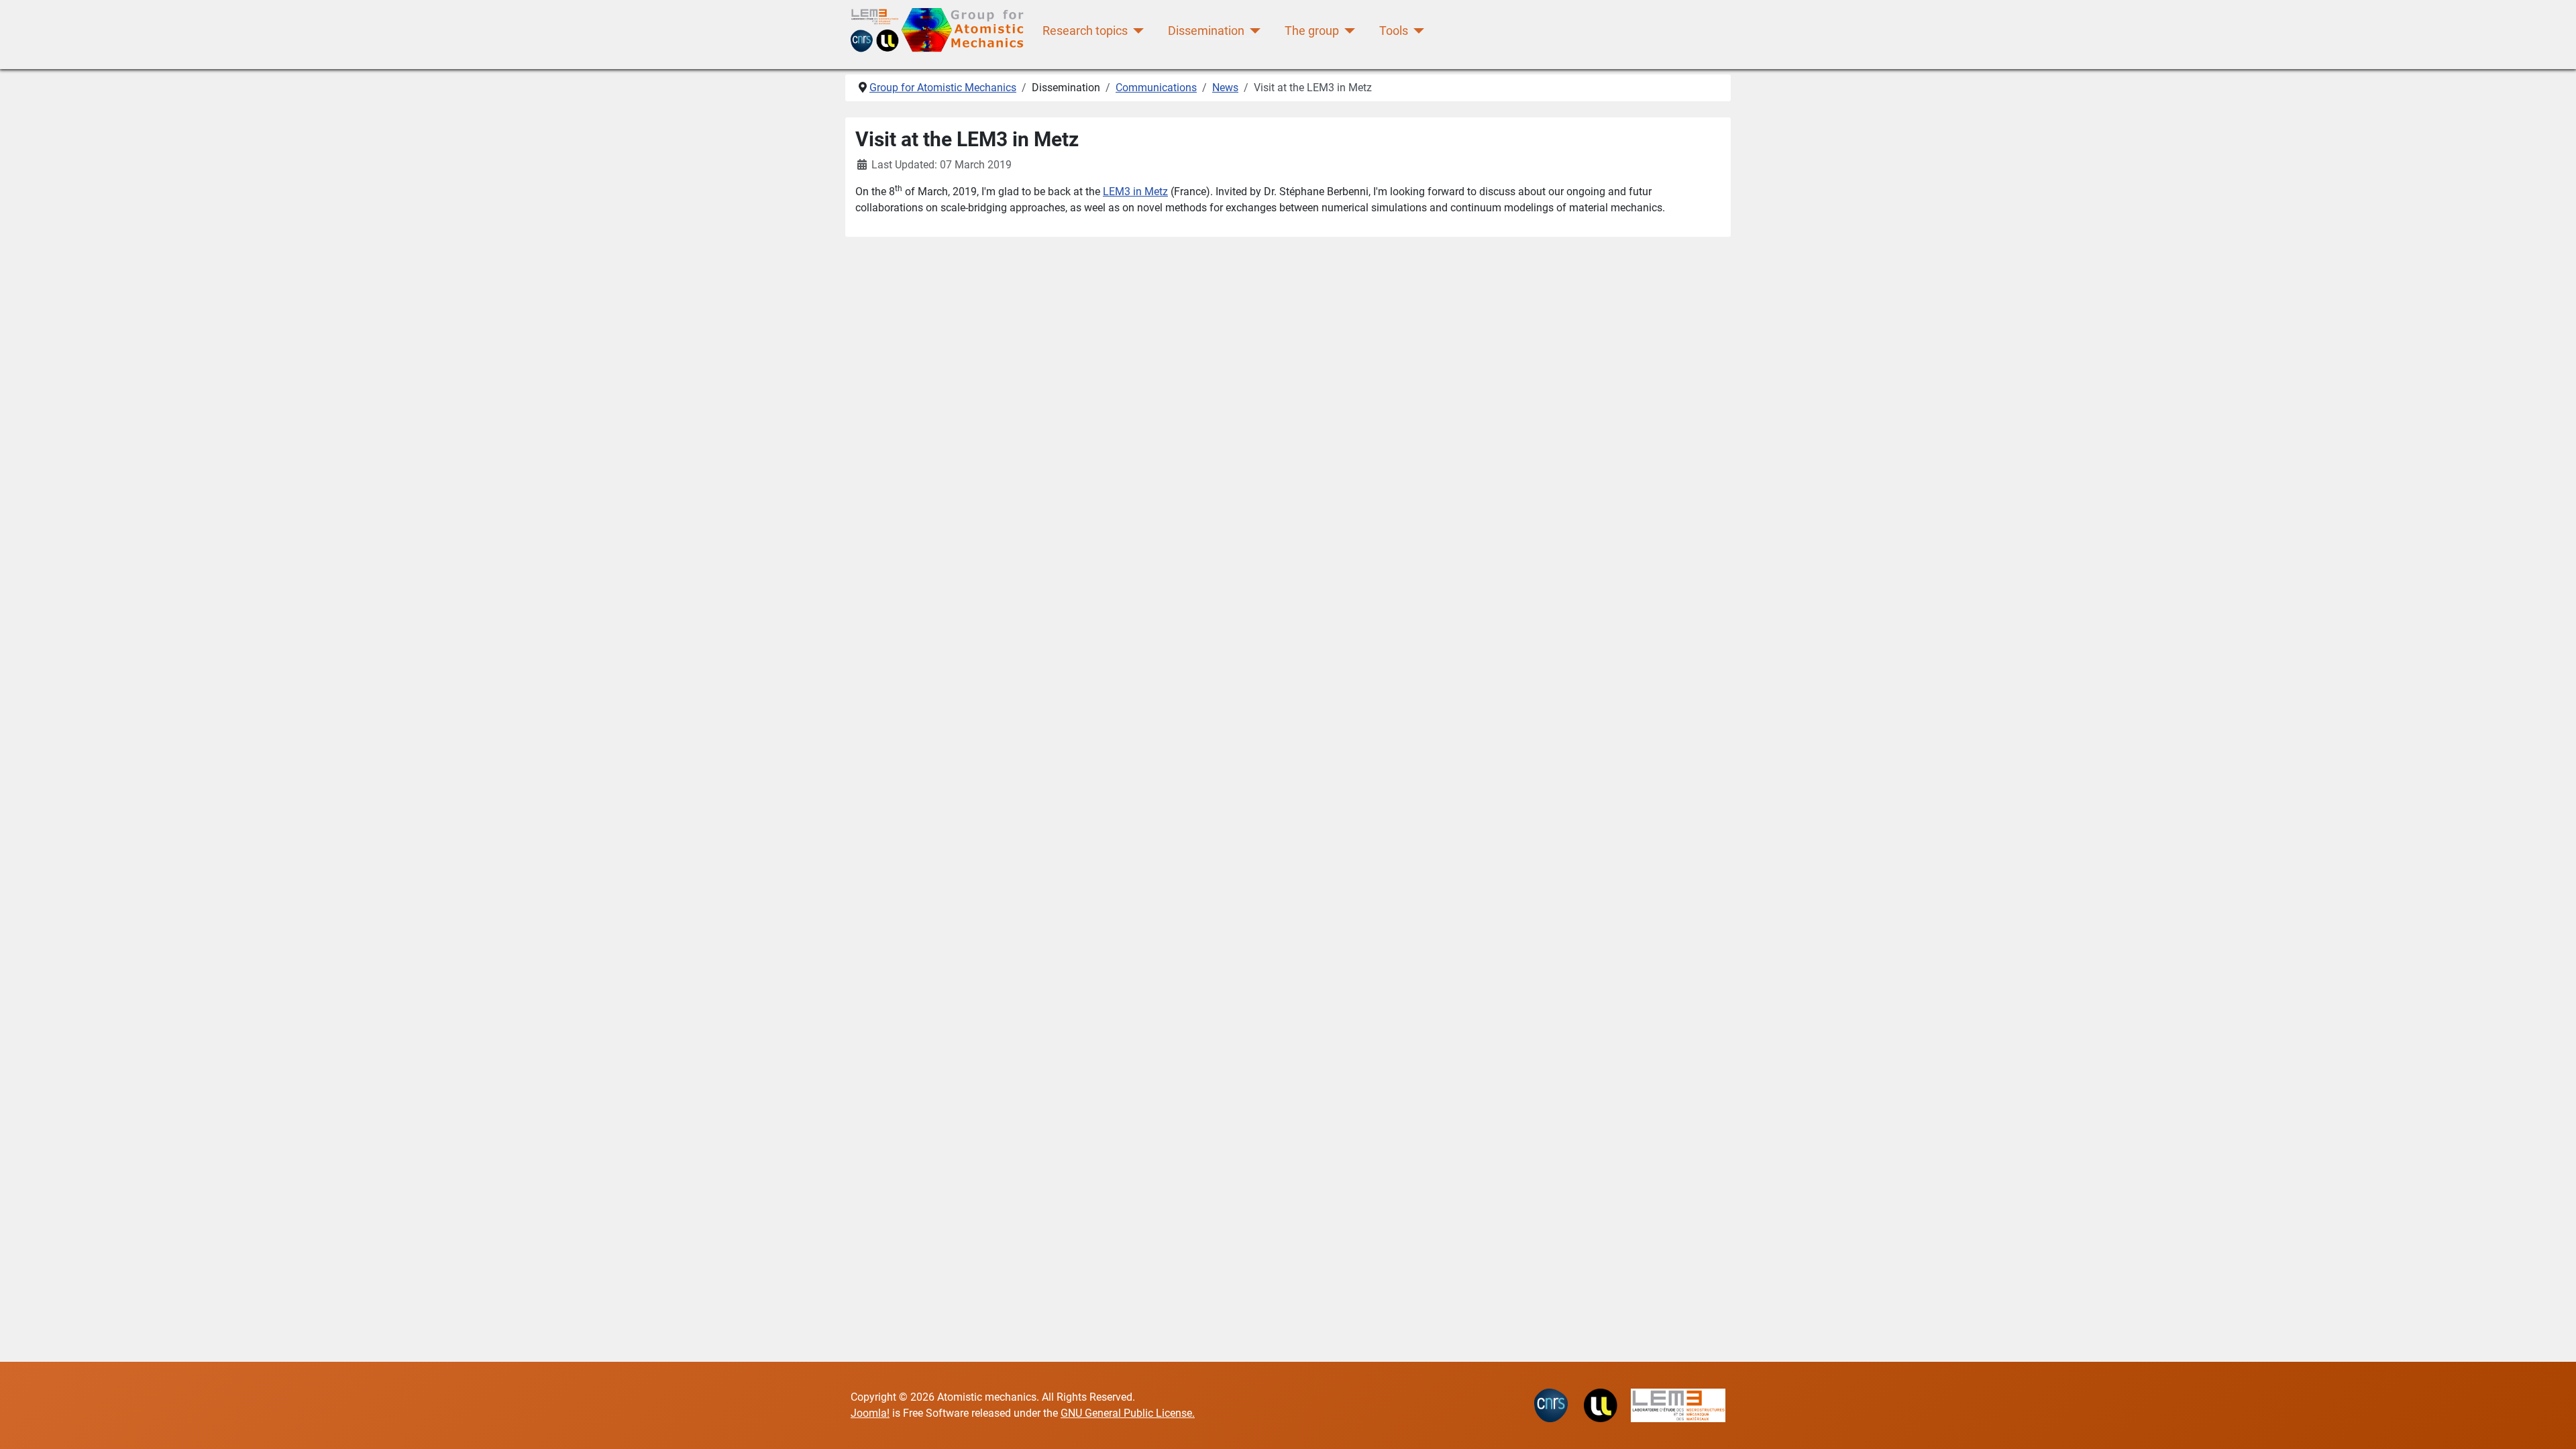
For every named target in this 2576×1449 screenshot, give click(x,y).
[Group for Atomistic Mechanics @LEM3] (941, 31)
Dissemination (1206, 31)
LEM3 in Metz (1135, 192)
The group (1312, 31)
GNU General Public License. (1128, 1413)
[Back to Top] (2553, 1424)
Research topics (1085, 31)
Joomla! (870, 1413)
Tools (1394, 31)
